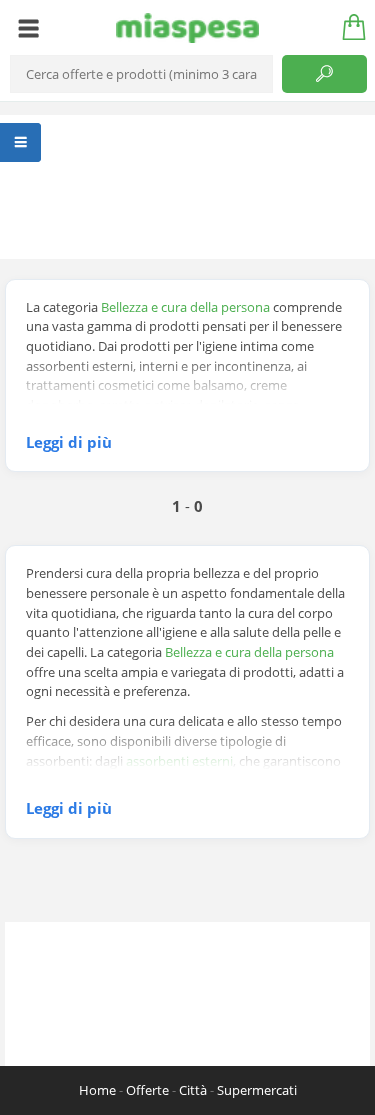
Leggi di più (69, 442)
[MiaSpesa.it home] (187, 28)
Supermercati (257, 1090)
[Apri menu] (28, 28)
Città (193, 1090)
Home (97, 1090)
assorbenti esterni (179, 761)
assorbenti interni (224, 780)
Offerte (147, 1090)
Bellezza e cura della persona (185, 307)
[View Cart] (347, 28)
